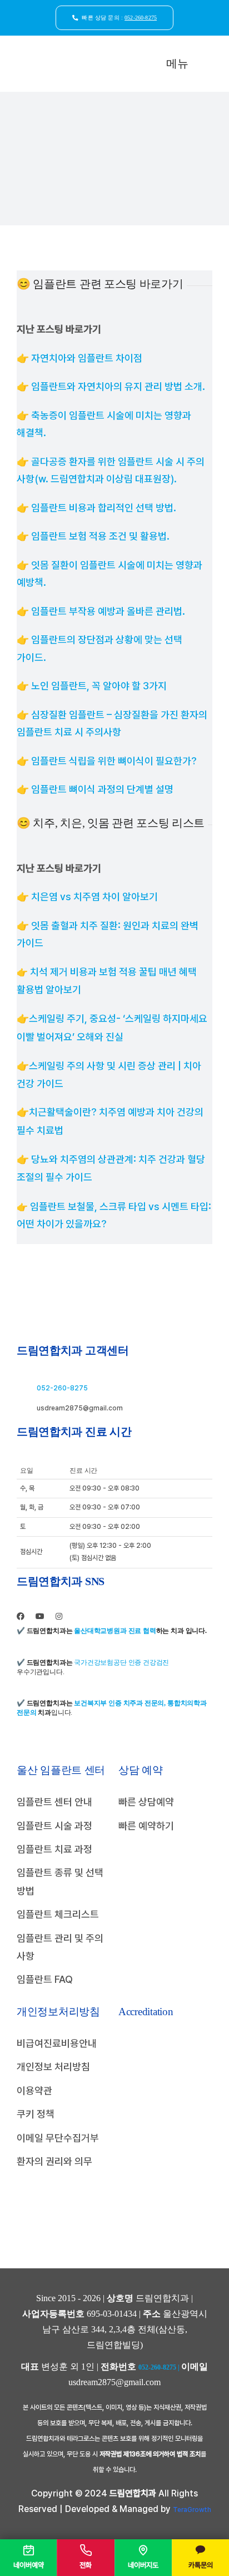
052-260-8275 (62, 1388)
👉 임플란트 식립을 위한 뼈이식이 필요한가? (107, 761)
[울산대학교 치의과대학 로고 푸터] (165, 2066)
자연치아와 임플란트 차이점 (87, 358)
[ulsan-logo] (165, 2213)
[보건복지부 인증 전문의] (163, 2093)
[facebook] (21, 1616)
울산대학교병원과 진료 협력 (115, 1631)
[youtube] (40, 1616)
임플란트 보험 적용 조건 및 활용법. (100, 536)
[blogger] (76, 1617)
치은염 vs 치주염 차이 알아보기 (94, 897)
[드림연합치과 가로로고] (62, 56)
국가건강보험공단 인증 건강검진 (121, 1662)
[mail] (94, 1617)
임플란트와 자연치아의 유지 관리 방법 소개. (118, 386)
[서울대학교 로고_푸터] (163, 2039)
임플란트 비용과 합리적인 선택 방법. (104, 508)
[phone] (111, 1617)
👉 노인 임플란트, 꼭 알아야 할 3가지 (92, 686)
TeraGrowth (192, 2510)
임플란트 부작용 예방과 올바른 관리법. (108, 611)
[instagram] (59, 1616)
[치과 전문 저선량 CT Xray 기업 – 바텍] (168, 2120)
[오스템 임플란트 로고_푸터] (165, 2150)
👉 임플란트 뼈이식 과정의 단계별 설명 (95, 789)
